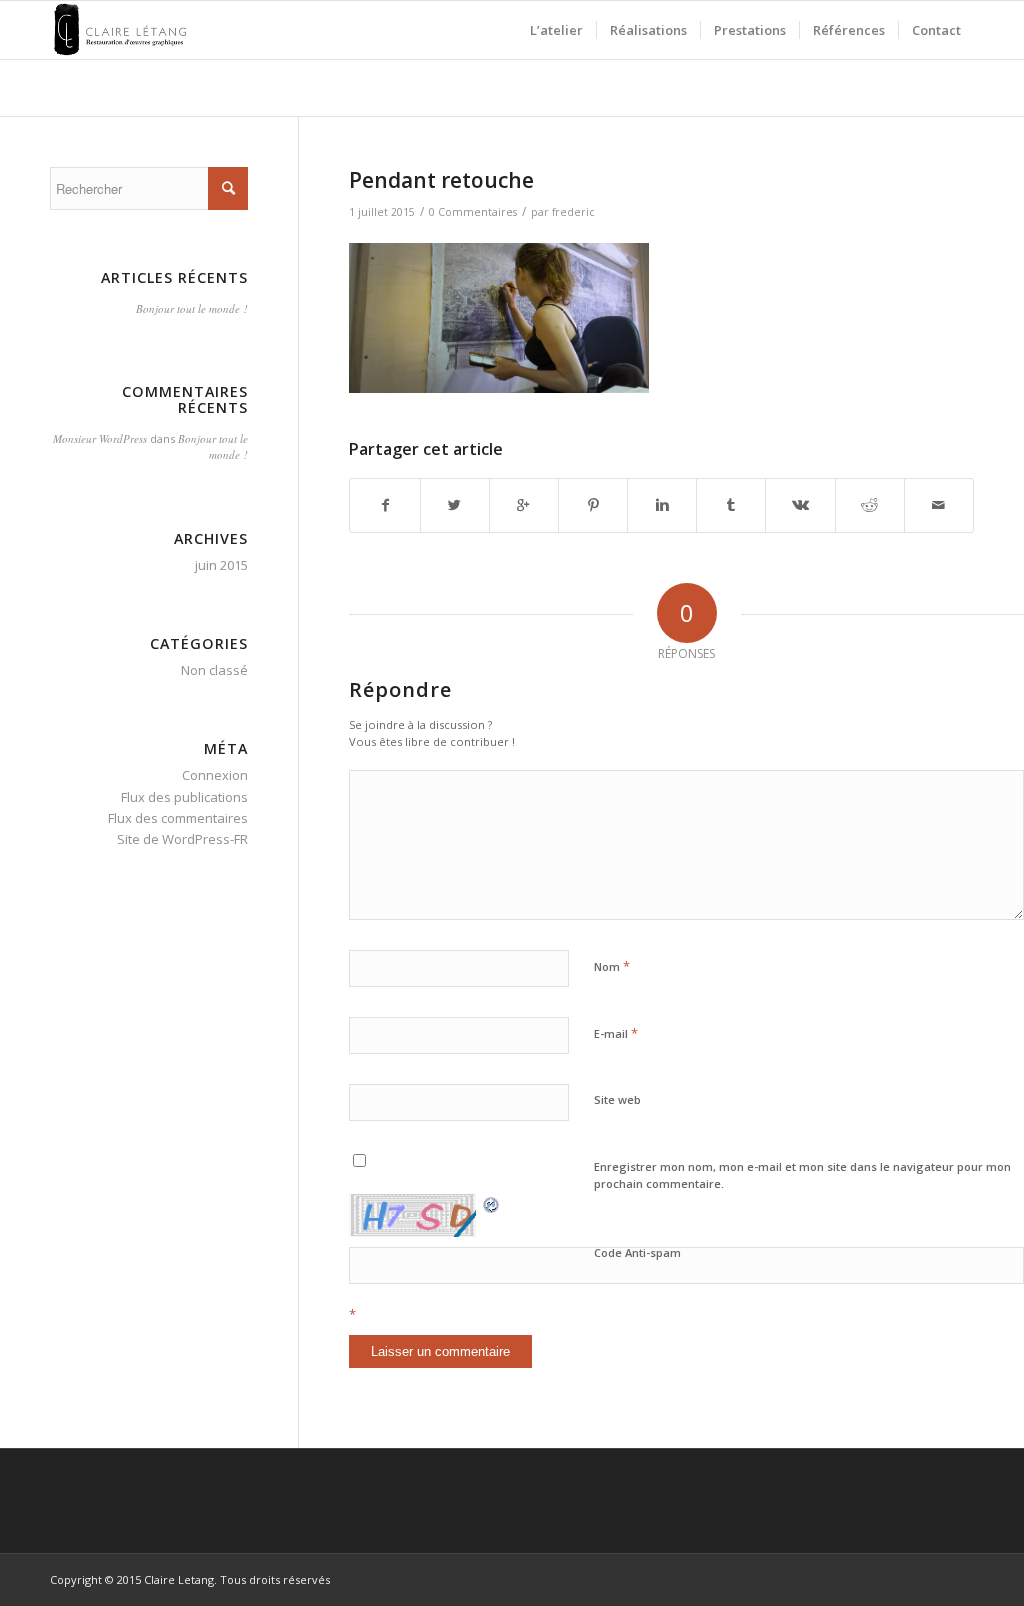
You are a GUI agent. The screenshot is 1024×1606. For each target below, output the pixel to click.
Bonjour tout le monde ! (192, 308)
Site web (617, 1099)
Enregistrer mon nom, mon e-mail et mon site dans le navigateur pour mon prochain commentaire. (802, 1175)
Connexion (215, 775)
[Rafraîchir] (492, 1204)
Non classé (214, 670)
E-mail (616, 1033)
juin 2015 (221, 565)
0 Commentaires (473, 212)
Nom (612, 966)
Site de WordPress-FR (182, 839)
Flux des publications (184, 797)
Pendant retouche (441, 180)
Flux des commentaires (178, 818)
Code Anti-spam (637, 1252)
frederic (573, 212)
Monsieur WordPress (100, 438)
